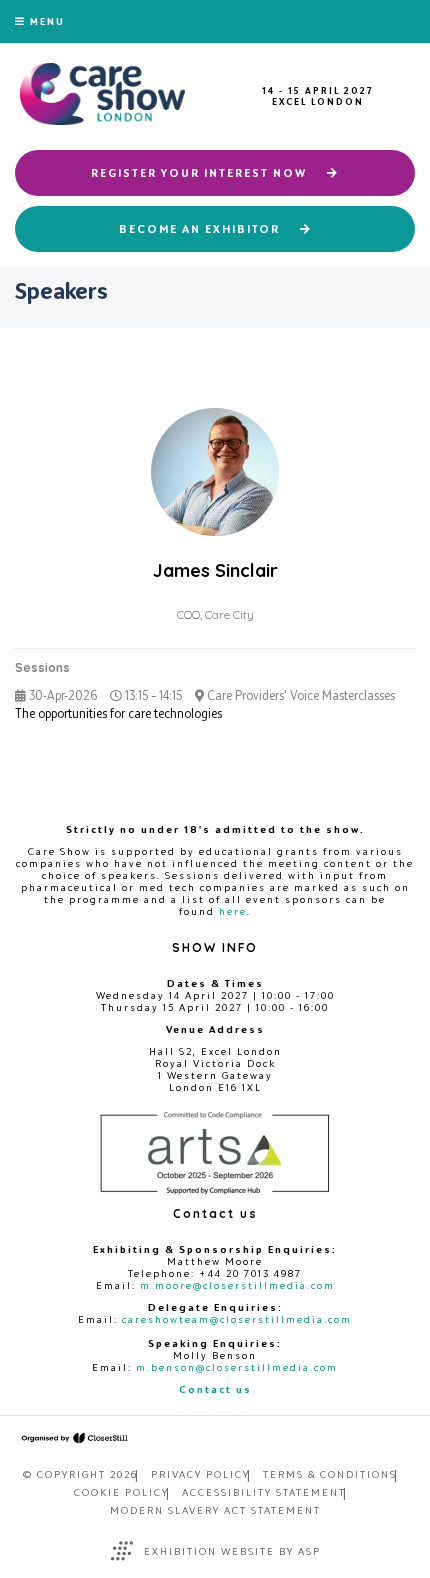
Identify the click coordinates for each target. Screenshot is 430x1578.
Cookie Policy (121, 1492)
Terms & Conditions (330, 1474)
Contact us (215, 1389)
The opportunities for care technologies (118, 713)
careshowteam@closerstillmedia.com (237, 1319)
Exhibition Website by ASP (232, 1551)
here (233, 911)
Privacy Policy (200, 1474)
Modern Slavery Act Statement (215, 1510)
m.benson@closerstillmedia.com (237, 1367)
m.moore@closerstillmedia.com (237, 1285)
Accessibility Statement (264, 1492)
